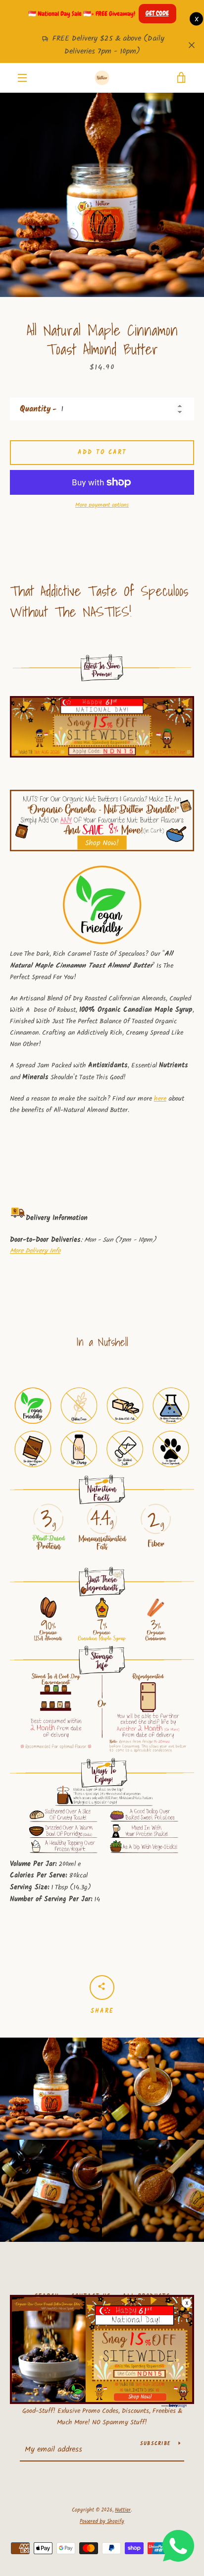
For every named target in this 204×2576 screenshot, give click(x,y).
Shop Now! (140, 2397)
